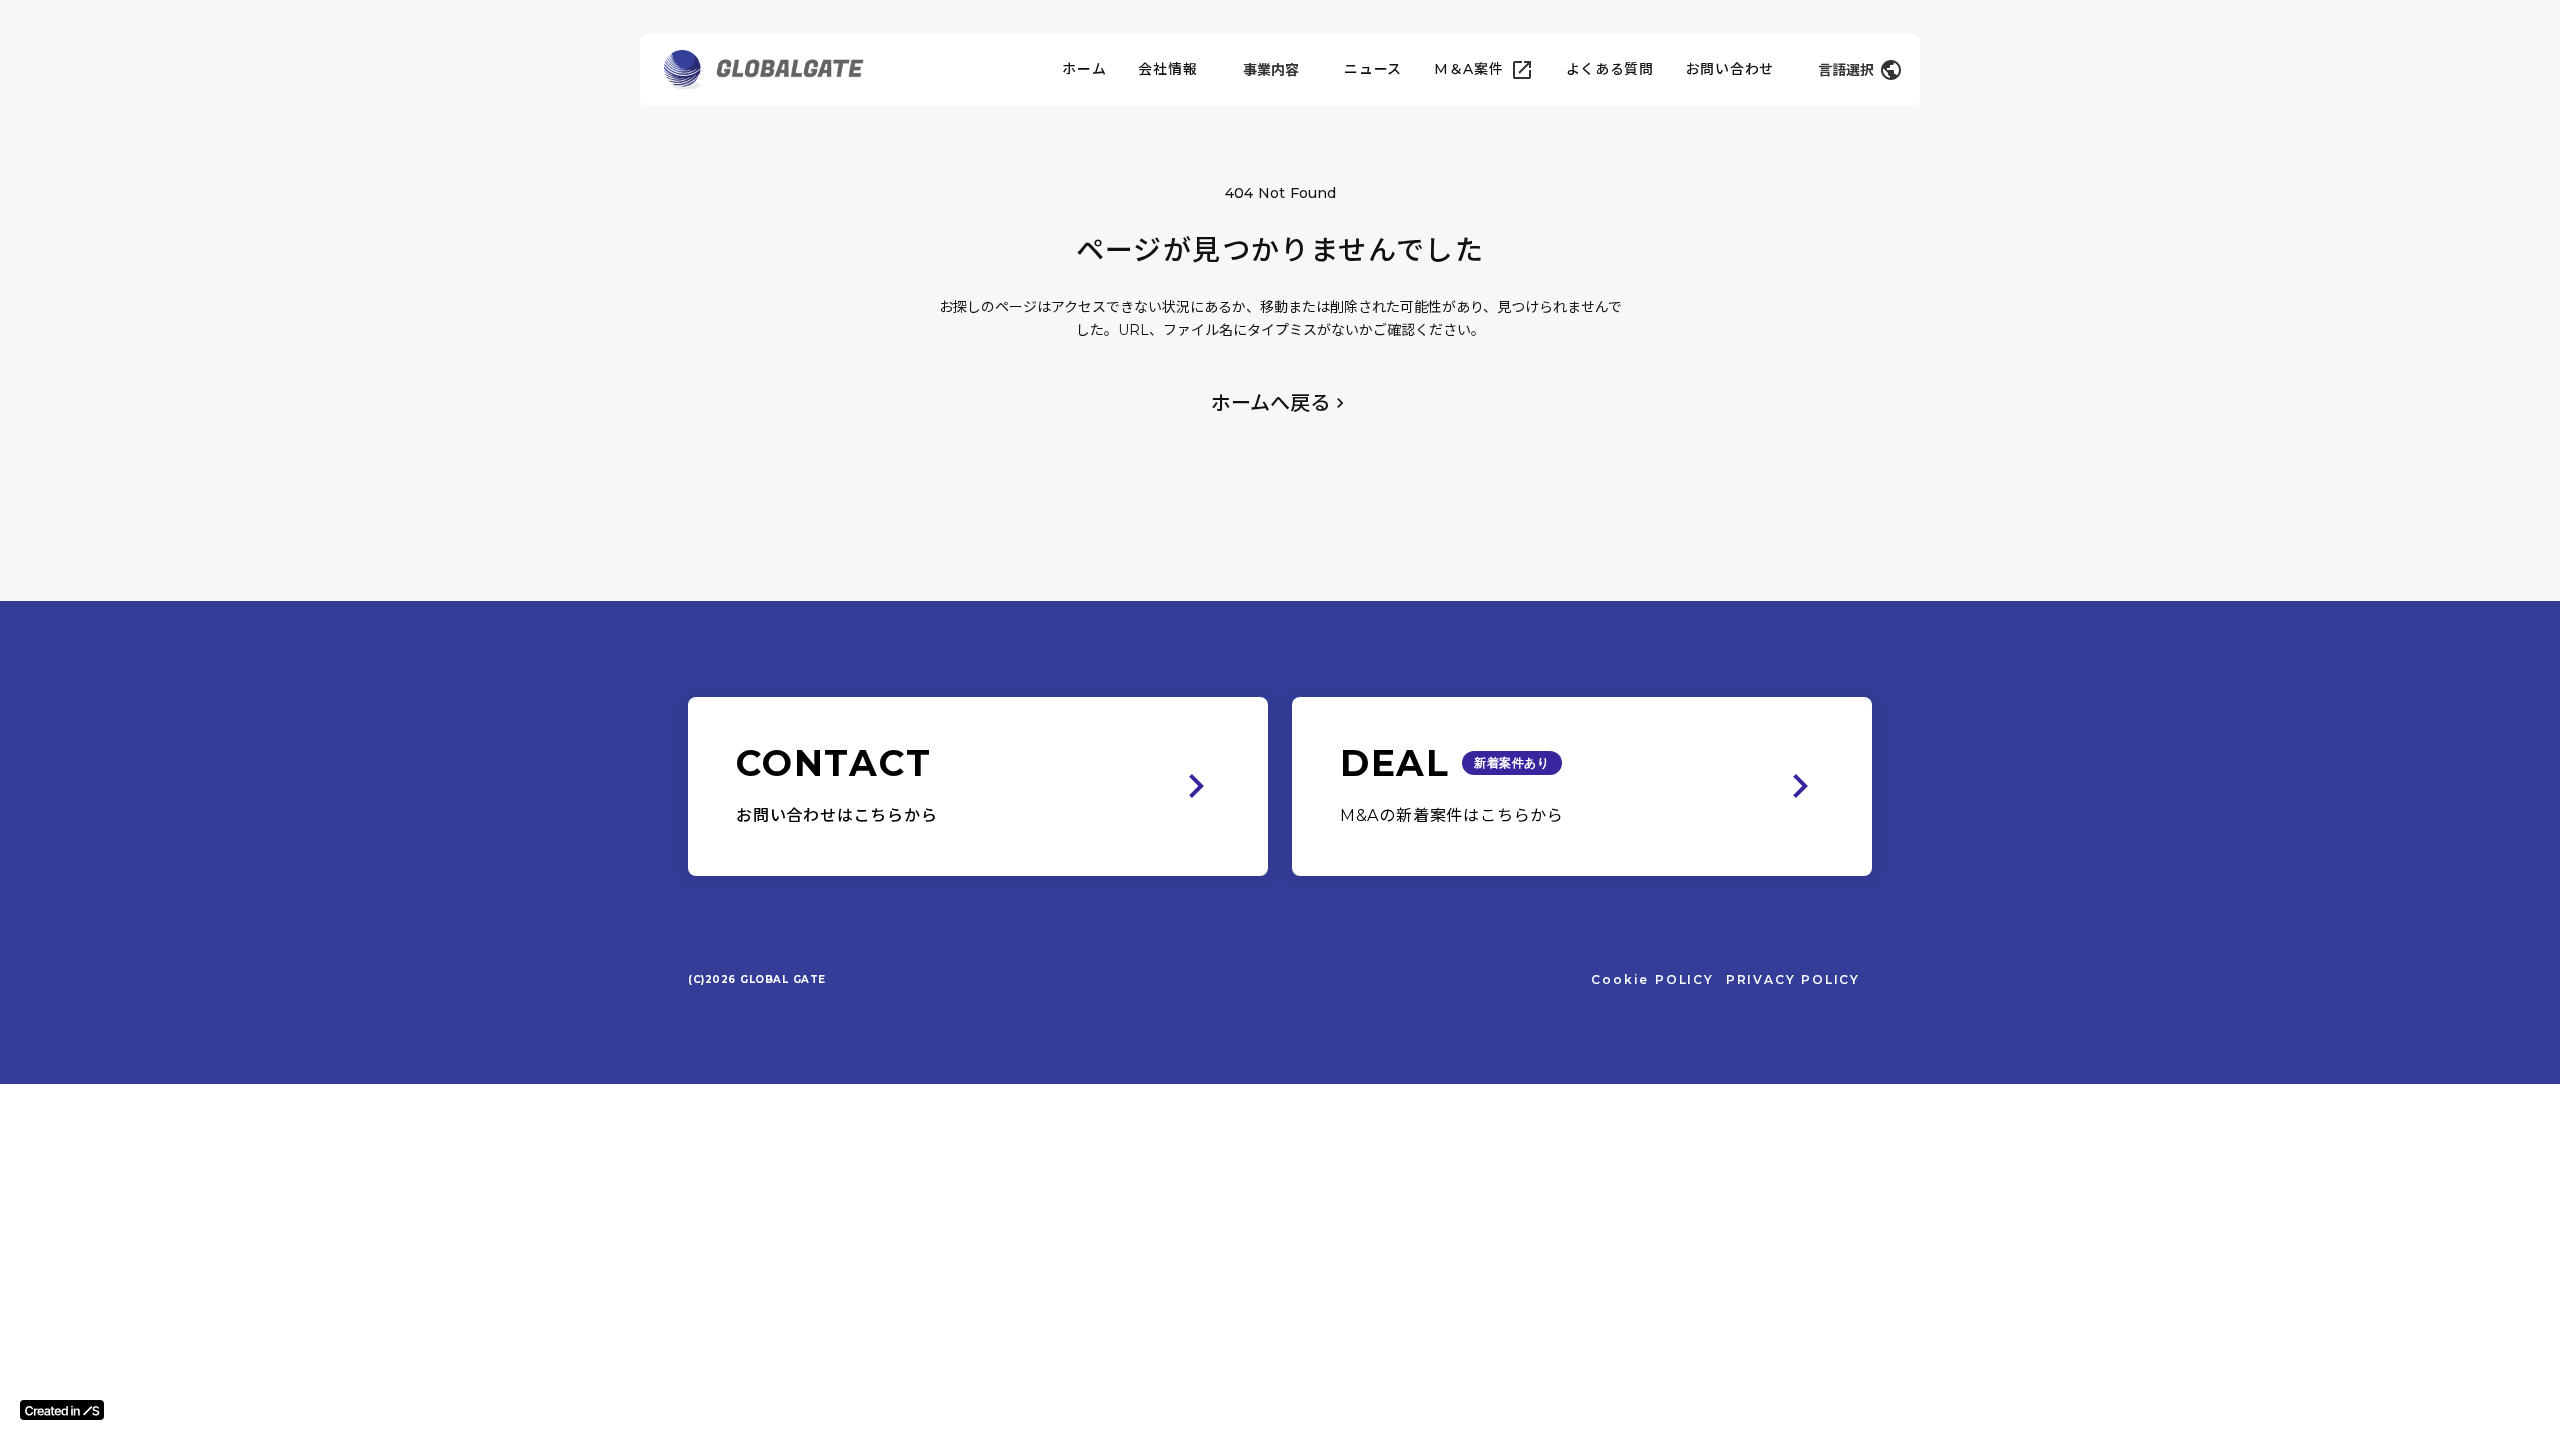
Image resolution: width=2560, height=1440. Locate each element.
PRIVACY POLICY (1793, 979)
